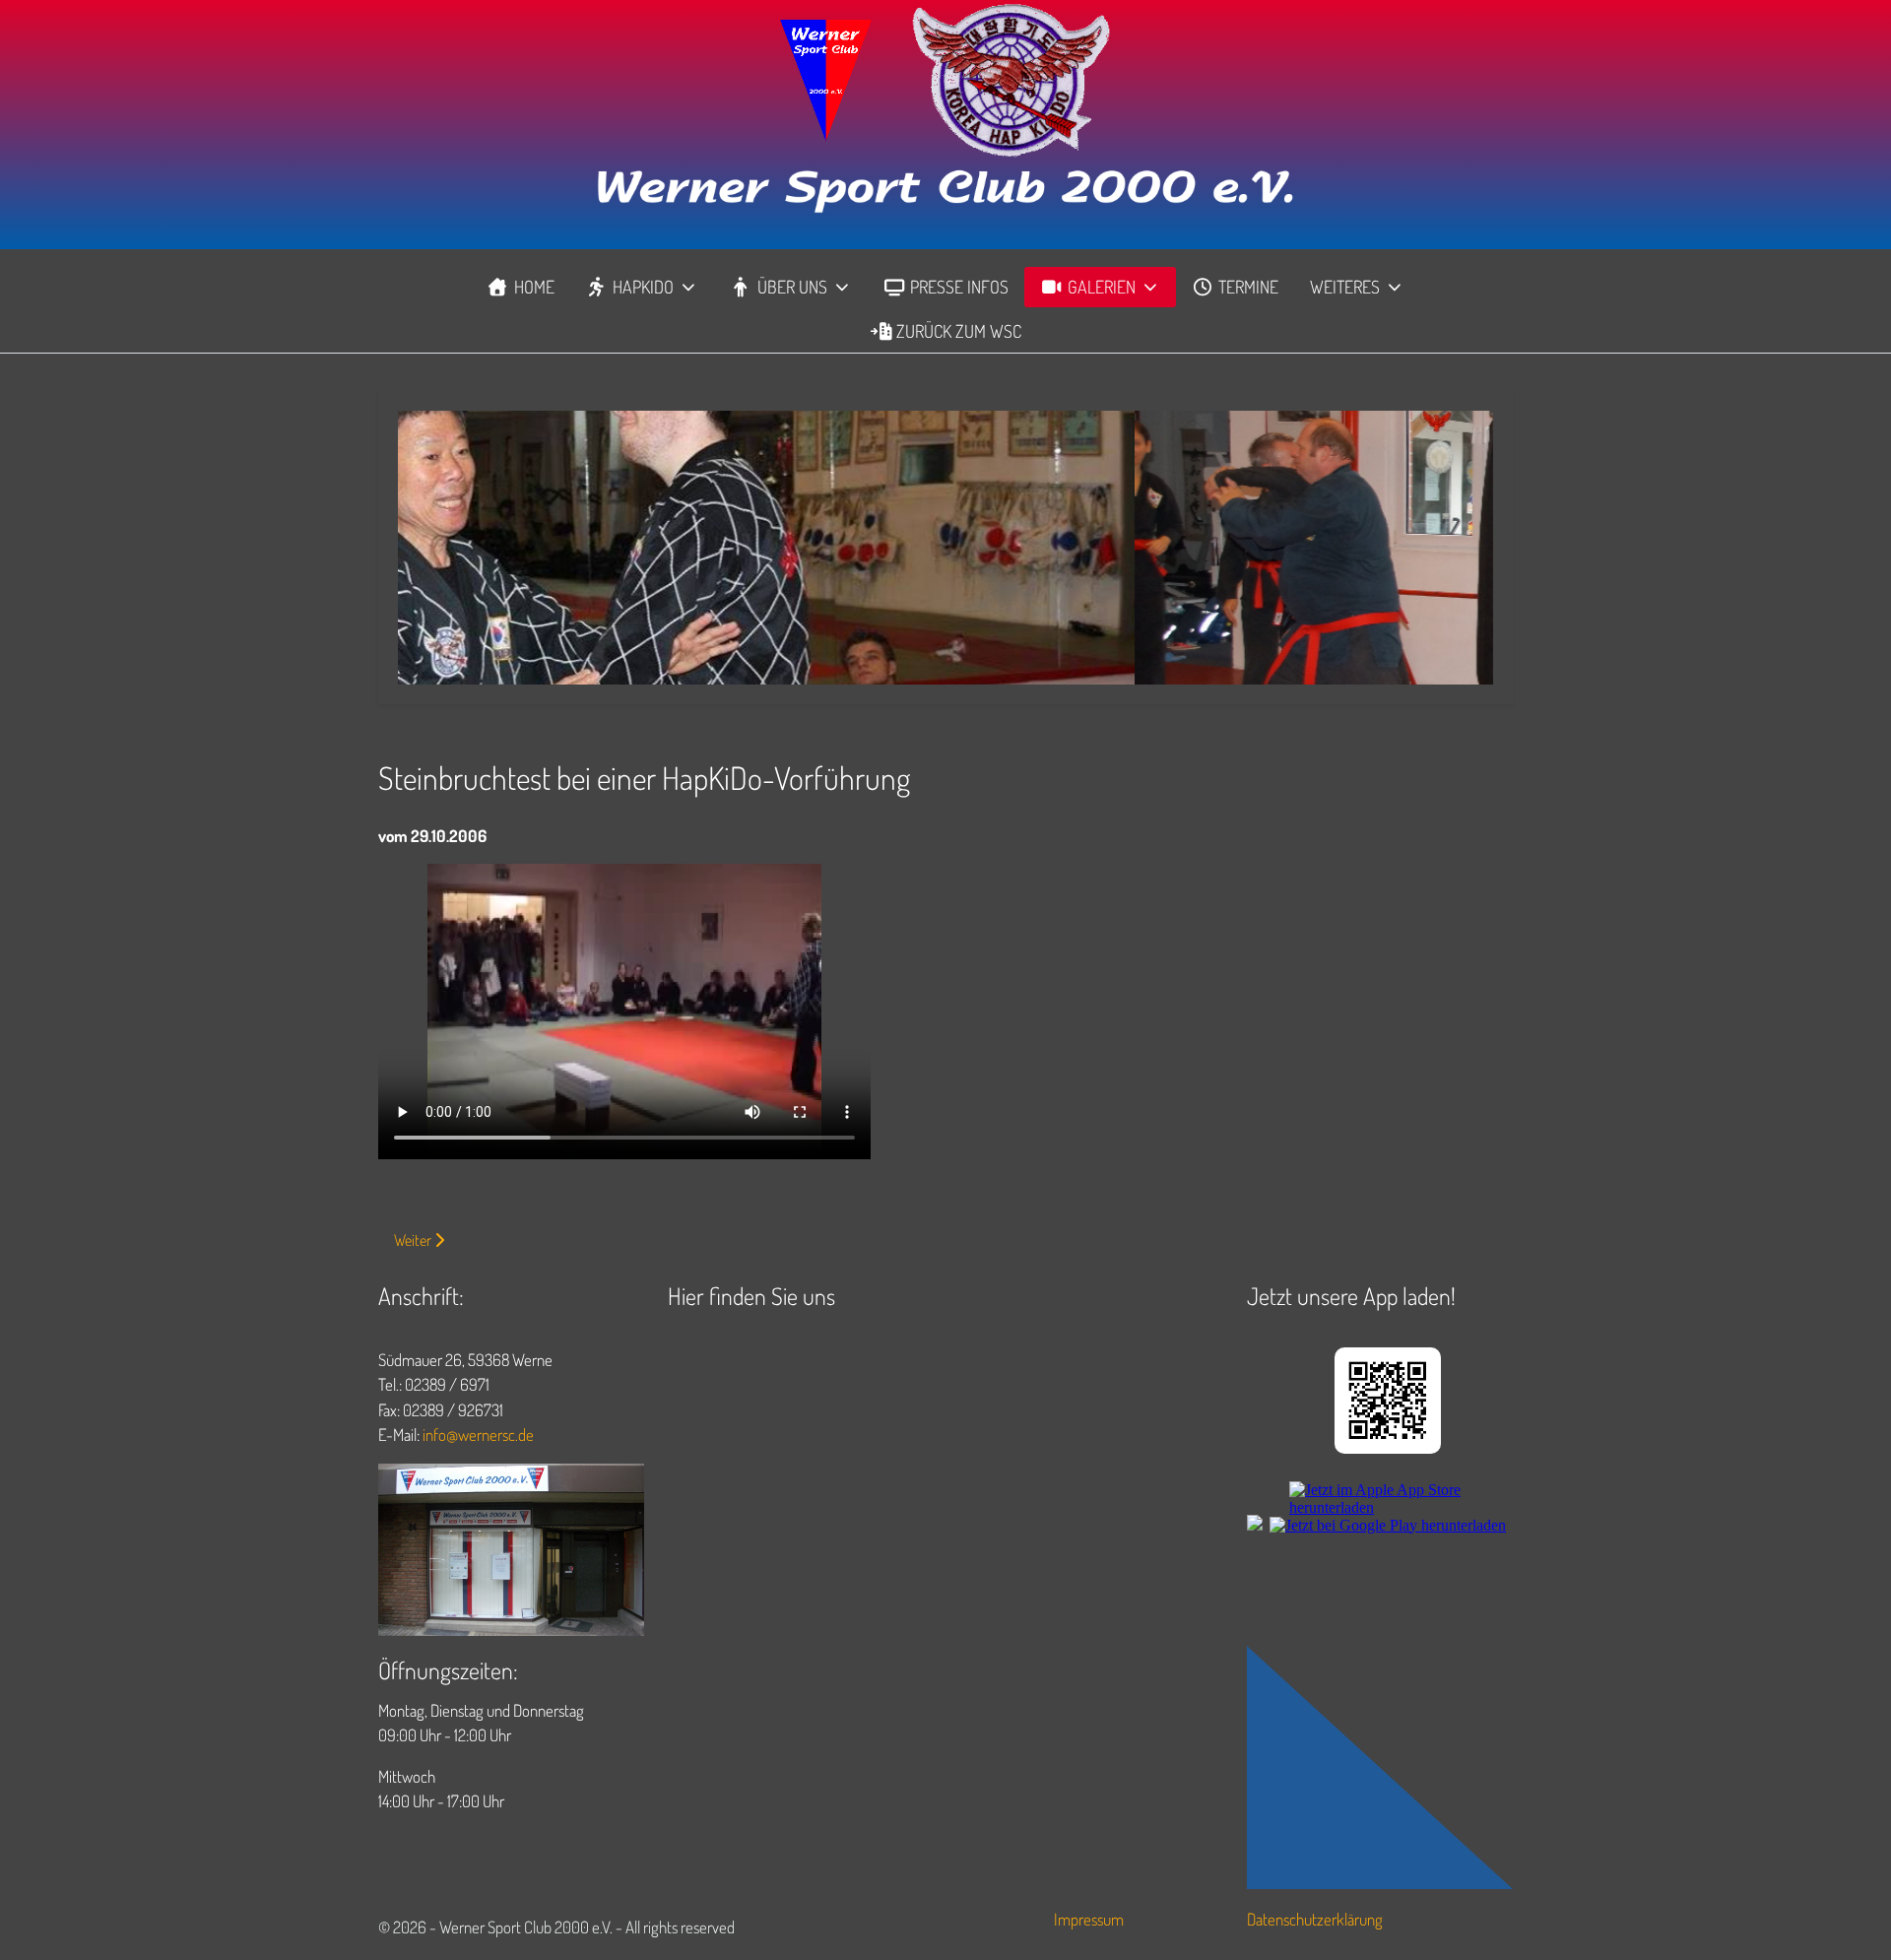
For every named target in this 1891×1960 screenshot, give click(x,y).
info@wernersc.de (478, 1435)
